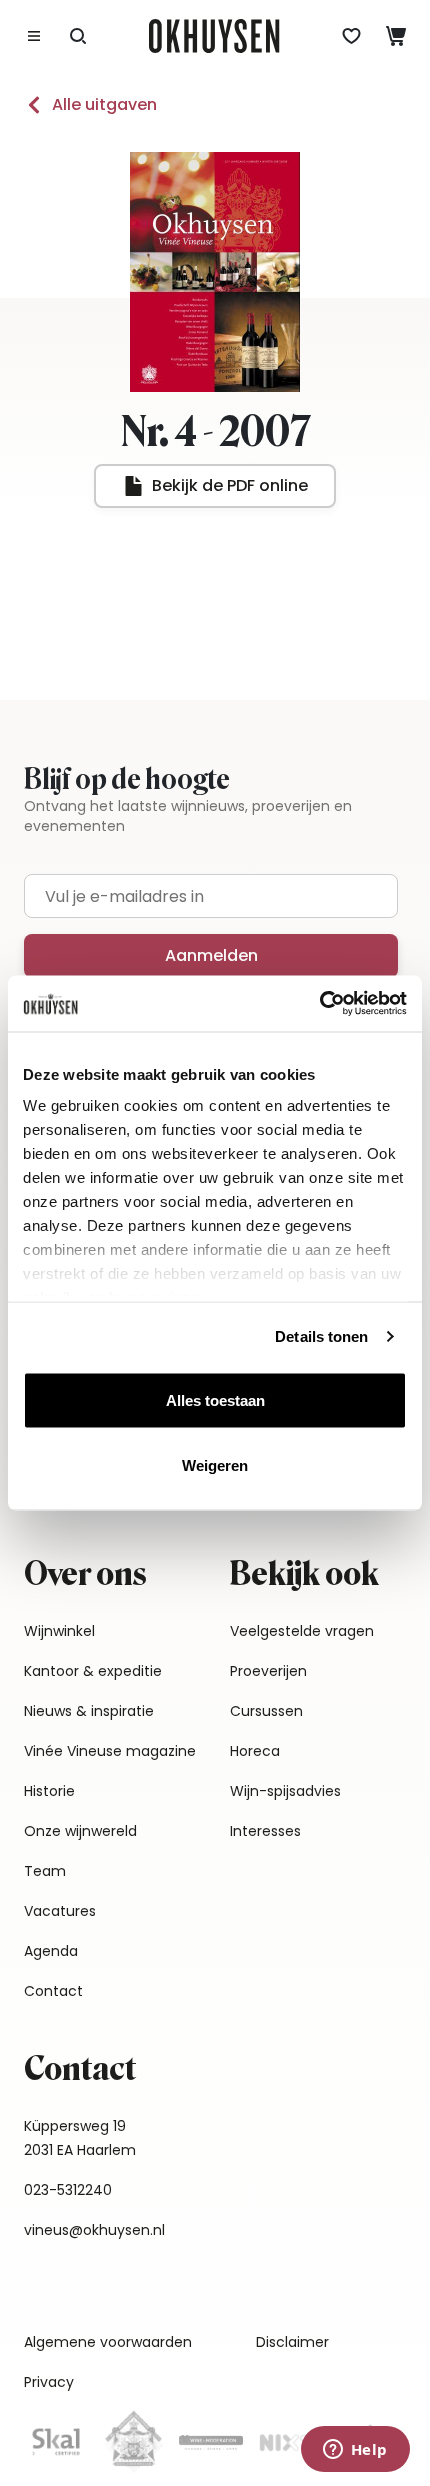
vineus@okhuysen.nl (94, 2230)
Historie (49, 1791)
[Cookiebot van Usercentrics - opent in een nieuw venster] (319, 1004)
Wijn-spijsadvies (285, 1791)
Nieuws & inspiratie (89, 1711)
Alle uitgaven (104, 104)
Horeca (255, 1751)
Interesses (265, 1831)
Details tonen (321, 1336)
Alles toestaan (215, 1399)
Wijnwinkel (59, 1631)
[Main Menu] (34, 36)
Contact (53, 1991)
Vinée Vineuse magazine (110, 1751)
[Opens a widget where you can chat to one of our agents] (355, 2451)
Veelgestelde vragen (302, 1631)
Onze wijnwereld (80, 1831)
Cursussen (266, 1711)
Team (45, 1871)
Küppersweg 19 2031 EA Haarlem (80, 2138)
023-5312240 (68, 2190)
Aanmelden (211, 955)
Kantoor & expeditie (93, 1671)
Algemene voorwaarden (108, 2342)
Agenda (51, 1951)
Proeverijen (268, 1671)
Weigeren (215, 1465)
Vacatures (60, 1911)
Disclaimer (292, 2342)
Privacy (49, 2382)
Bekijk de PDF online (230, 485)
